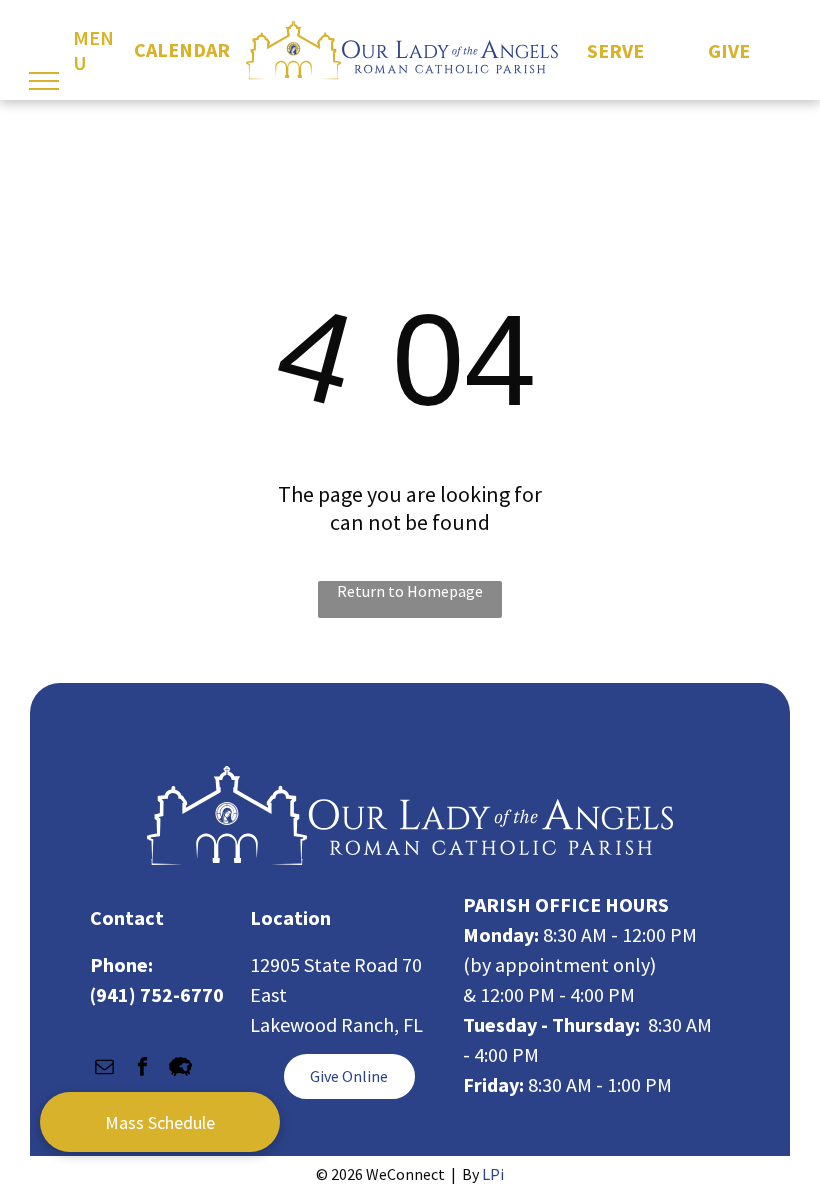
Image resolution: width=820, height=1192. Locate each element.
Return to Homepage (410, 591)
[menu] (44, 81)
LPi (493, 1174)
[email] (104, 1069)
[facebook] (142, 1069)
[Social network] (180, 1069)
